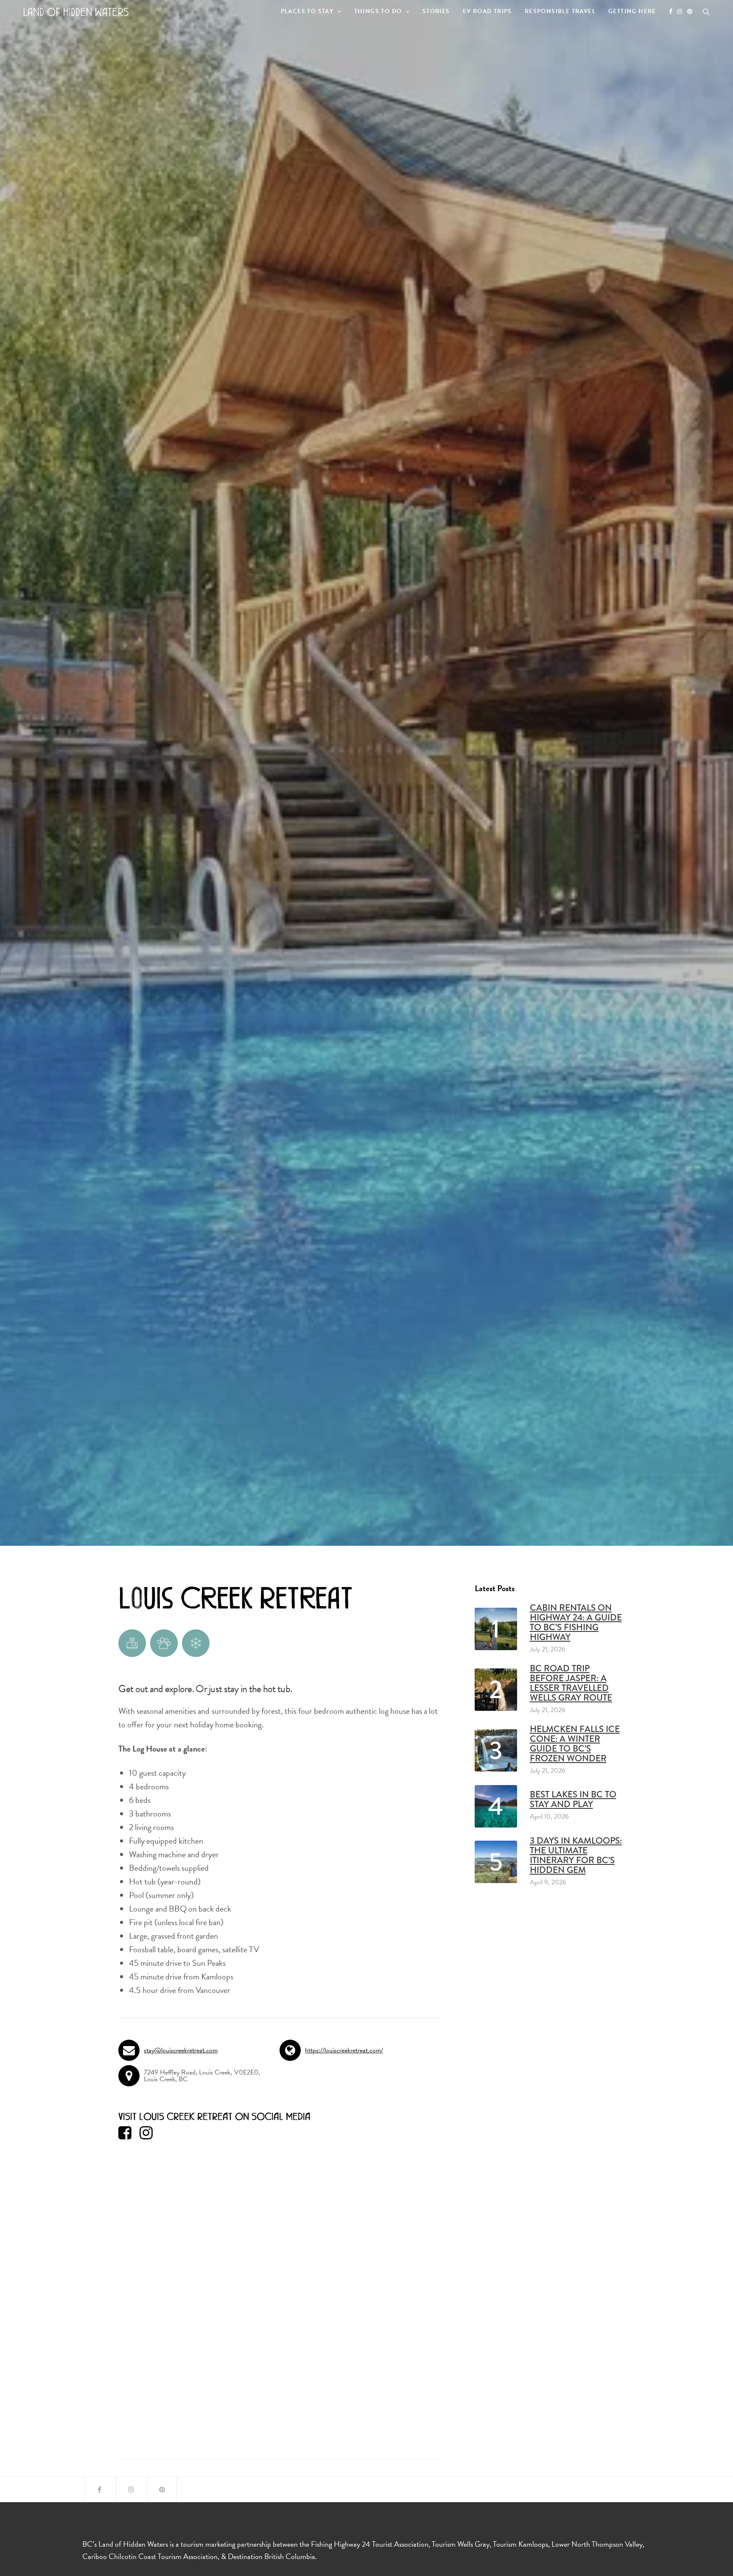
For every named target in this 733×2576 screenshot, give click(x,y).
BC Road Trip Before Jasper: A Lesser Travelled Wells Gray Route (571, 1683)
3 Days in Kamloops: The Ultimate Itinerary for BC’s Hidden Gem (576, 1856)
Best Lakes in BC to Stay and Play (573, 1800)
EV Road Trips (487, 11)
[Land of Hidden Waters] (76, 12)
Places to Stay (307, 11)
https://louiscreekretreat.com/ (344, 2050)
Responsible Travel (560, 11)
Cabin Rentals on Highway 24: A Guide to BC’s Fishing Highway (576, 1623)
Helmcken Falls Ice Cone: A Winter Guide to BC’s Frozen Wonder (575, 1744)
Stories (436, 11)
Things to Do (378, 11)
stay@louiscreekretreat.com (181, 2050)
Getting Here (632, 11)
